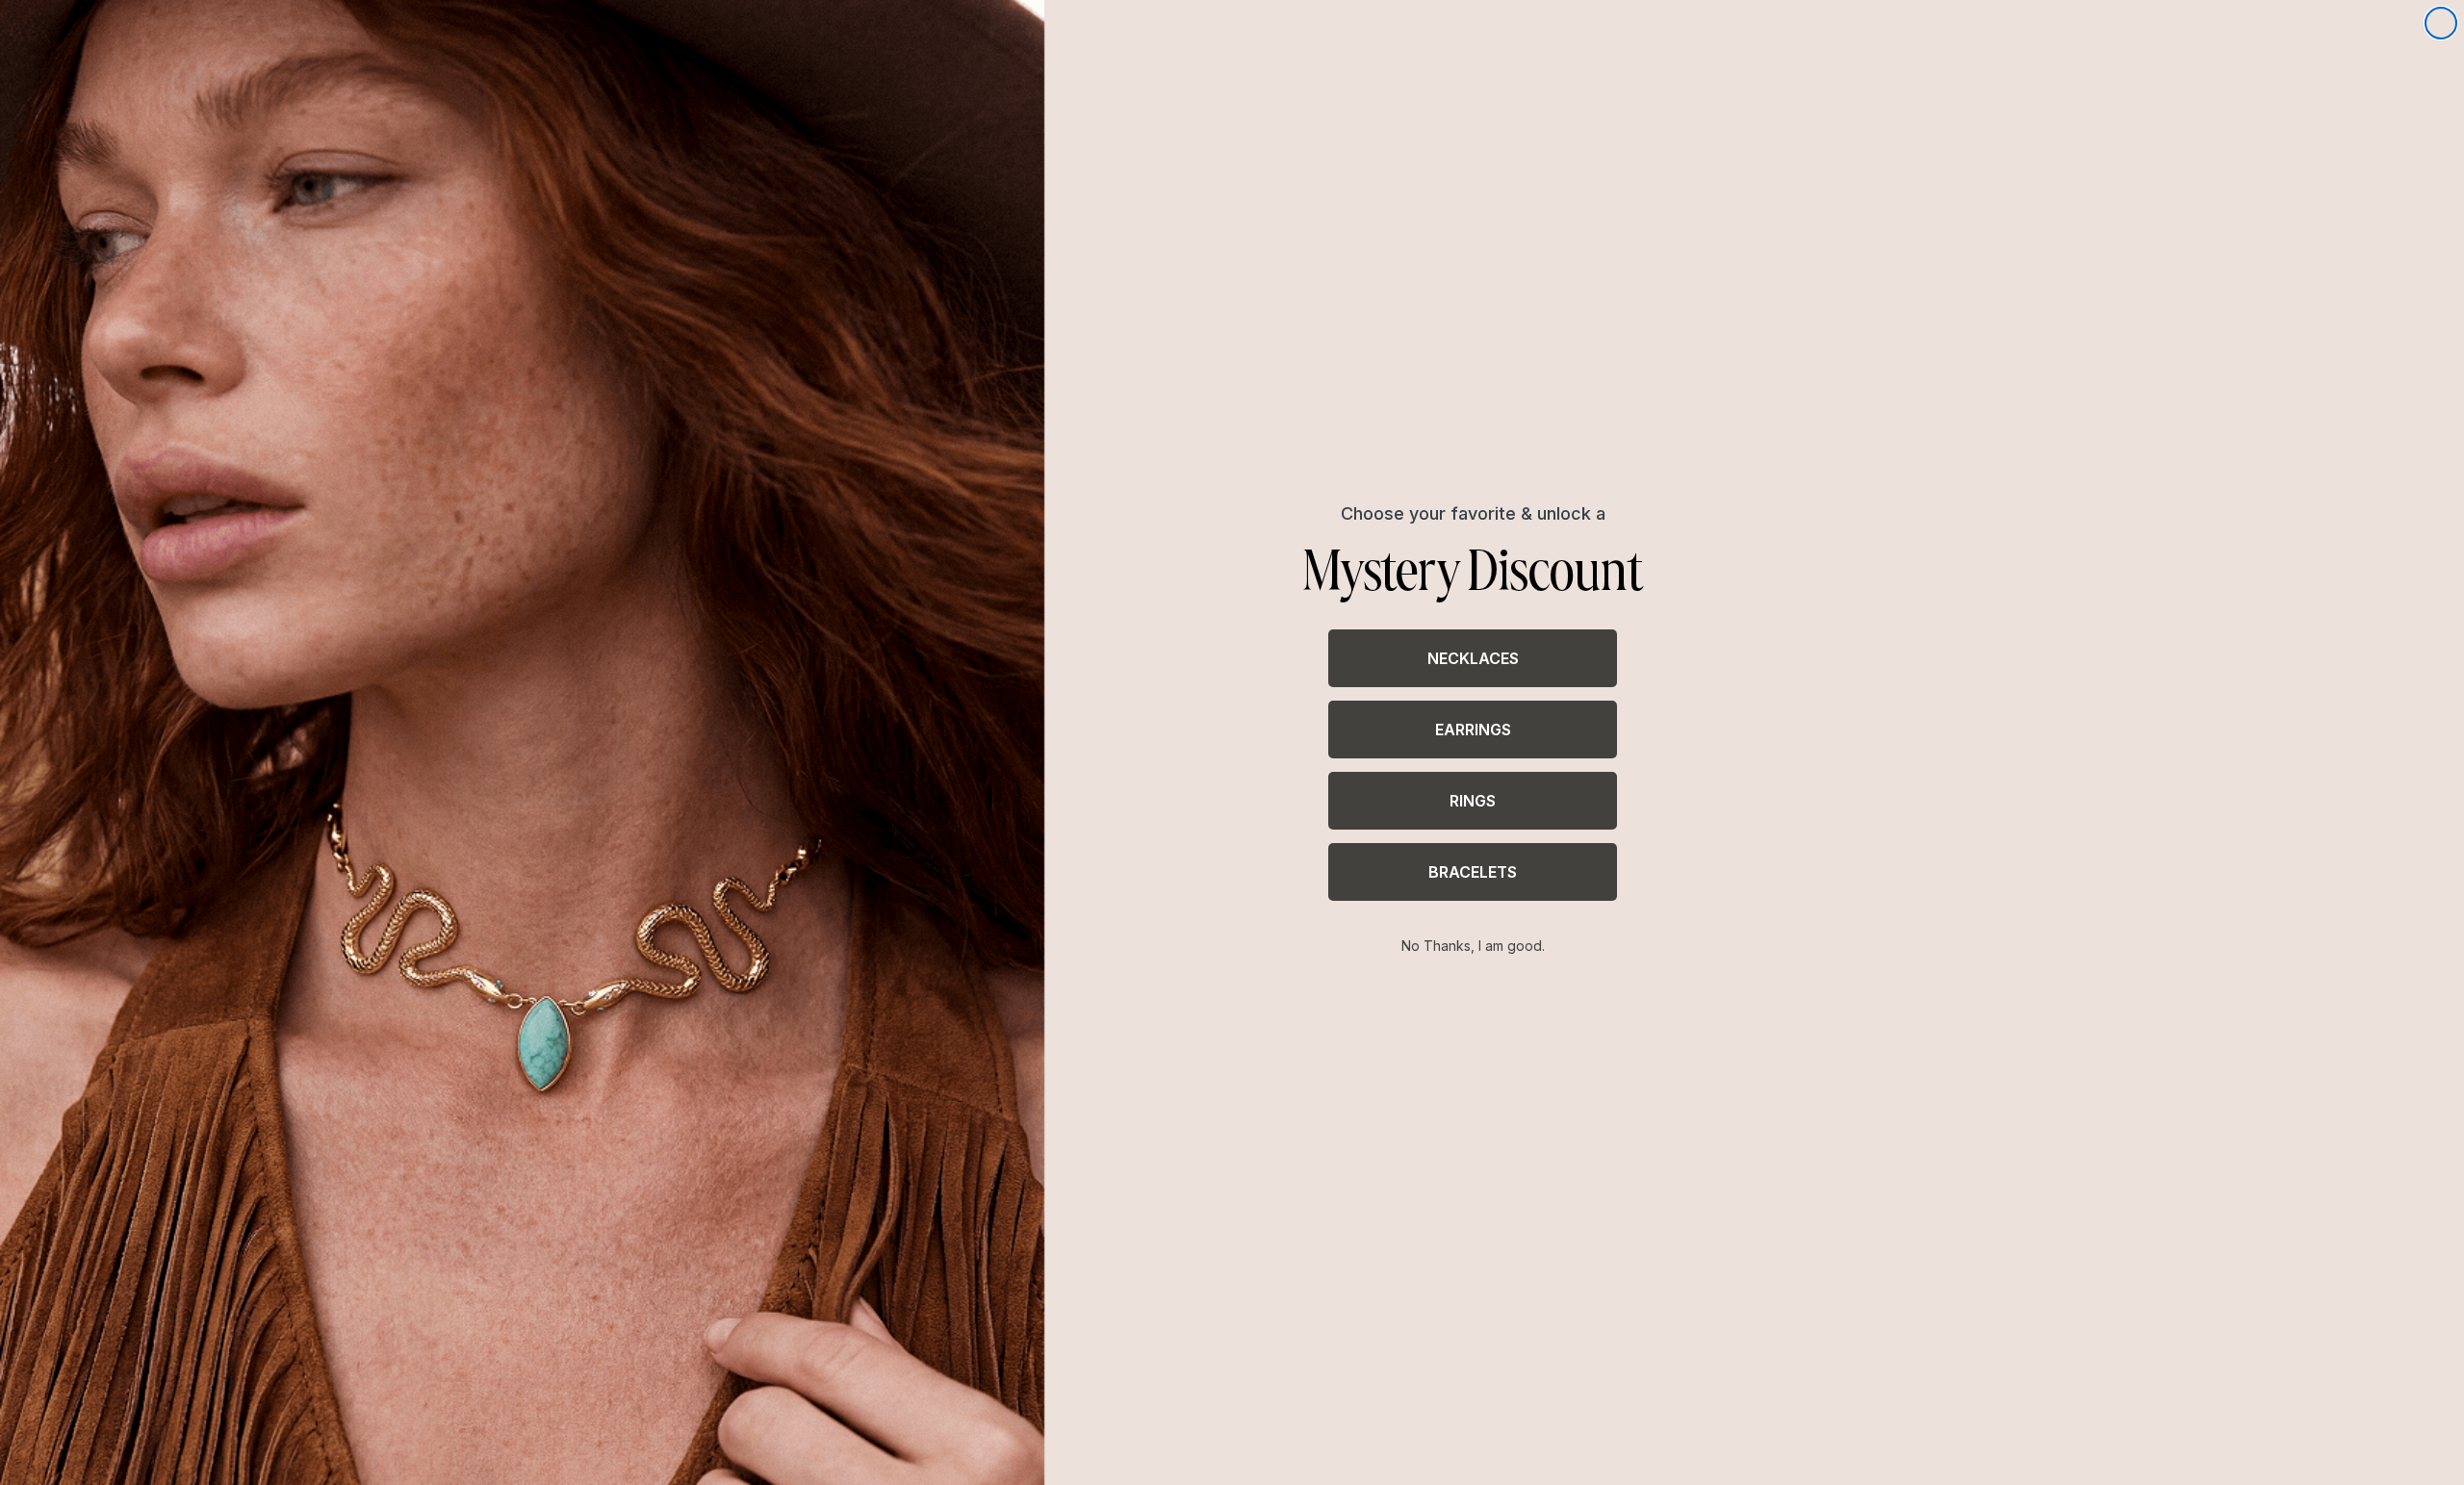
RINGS (1473, 801)
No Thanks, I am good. (1473, 946)
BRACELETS (1473, 872)
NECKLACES (1473, 658)
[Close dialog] (2441, 23)
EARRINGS (1473, 730)
